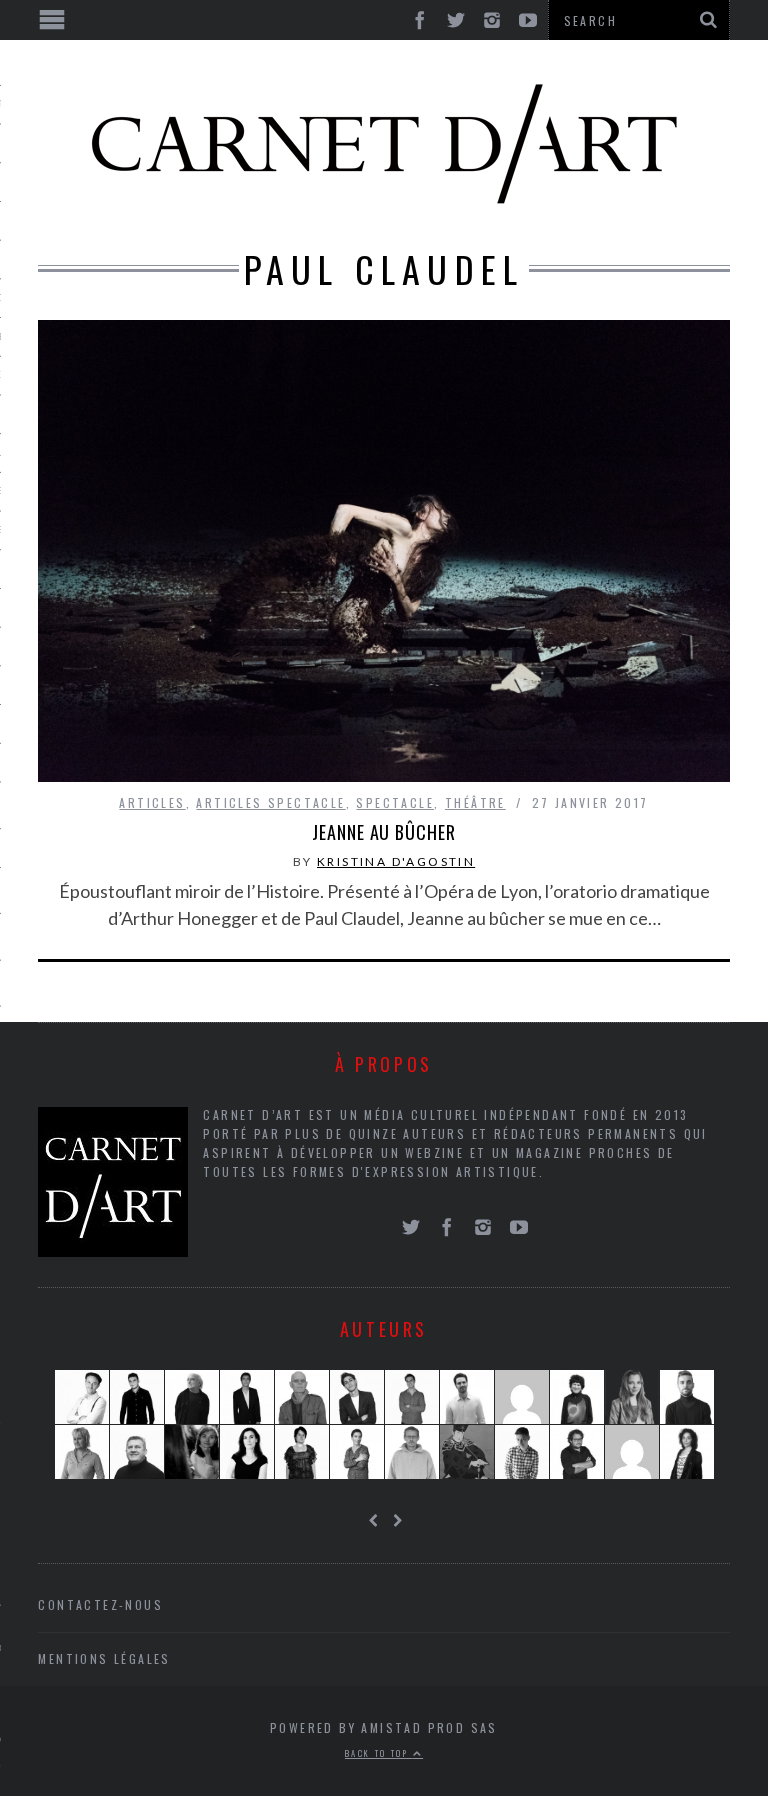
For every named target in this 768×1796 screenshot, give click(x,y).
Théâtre (475, 802)
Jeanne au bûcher (383, 832)
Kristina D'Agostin (396, 861)
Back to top (379, 1753)
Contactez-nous (100, 1604)
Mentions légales (104, 1658)
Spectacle (395, 802)
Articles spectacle (270, 802)
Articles (152, 802)
